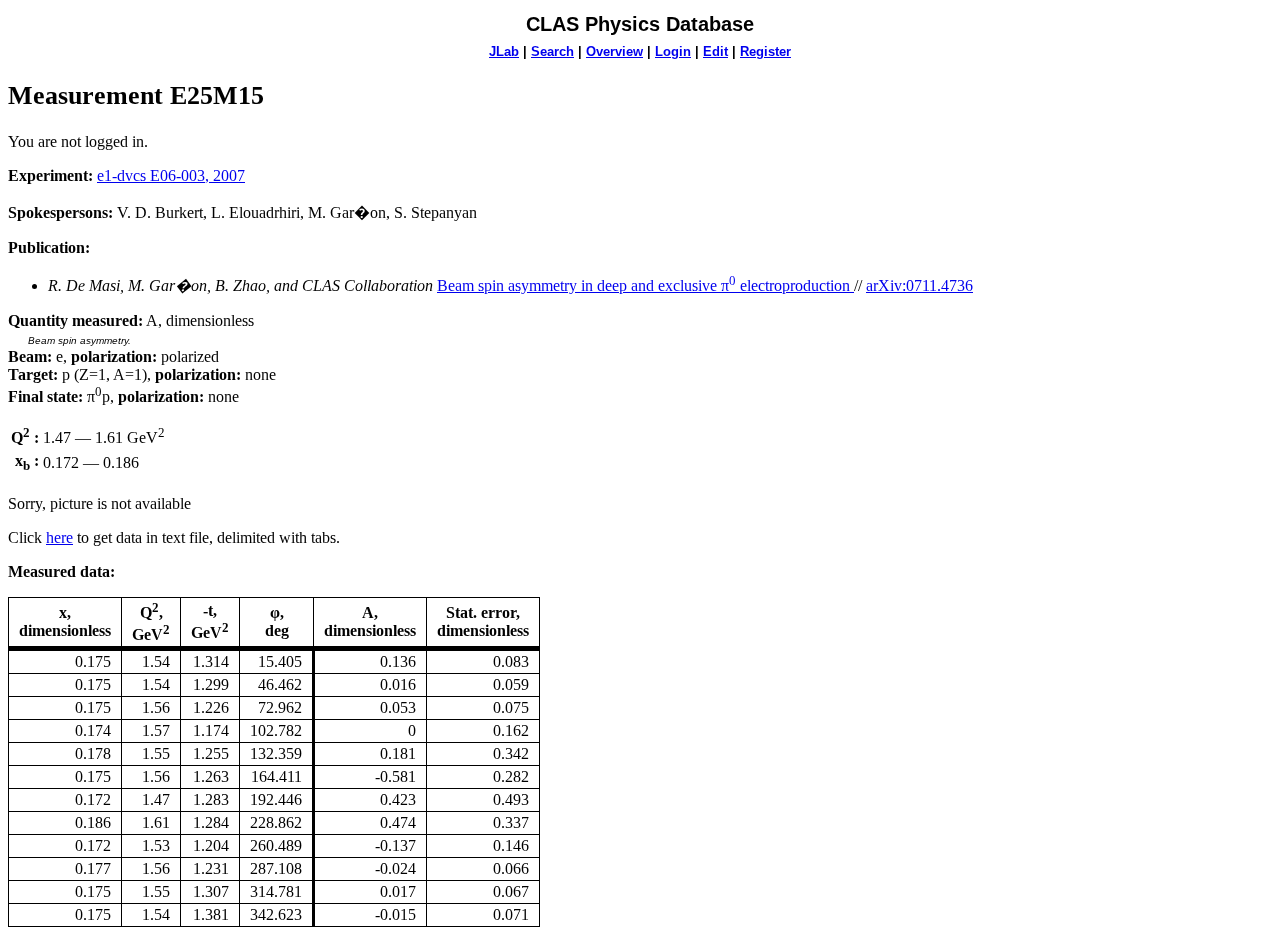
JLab (504, 51)
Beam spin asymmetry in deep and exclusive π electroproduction (645, 285)
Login (673, 51)
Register (765, 51)
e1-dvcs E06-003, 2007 (171, 175)
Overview (614, 51)
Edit (715, 51)
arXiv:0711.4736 (919, 285)
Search (552, 51)
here (59, 537)
